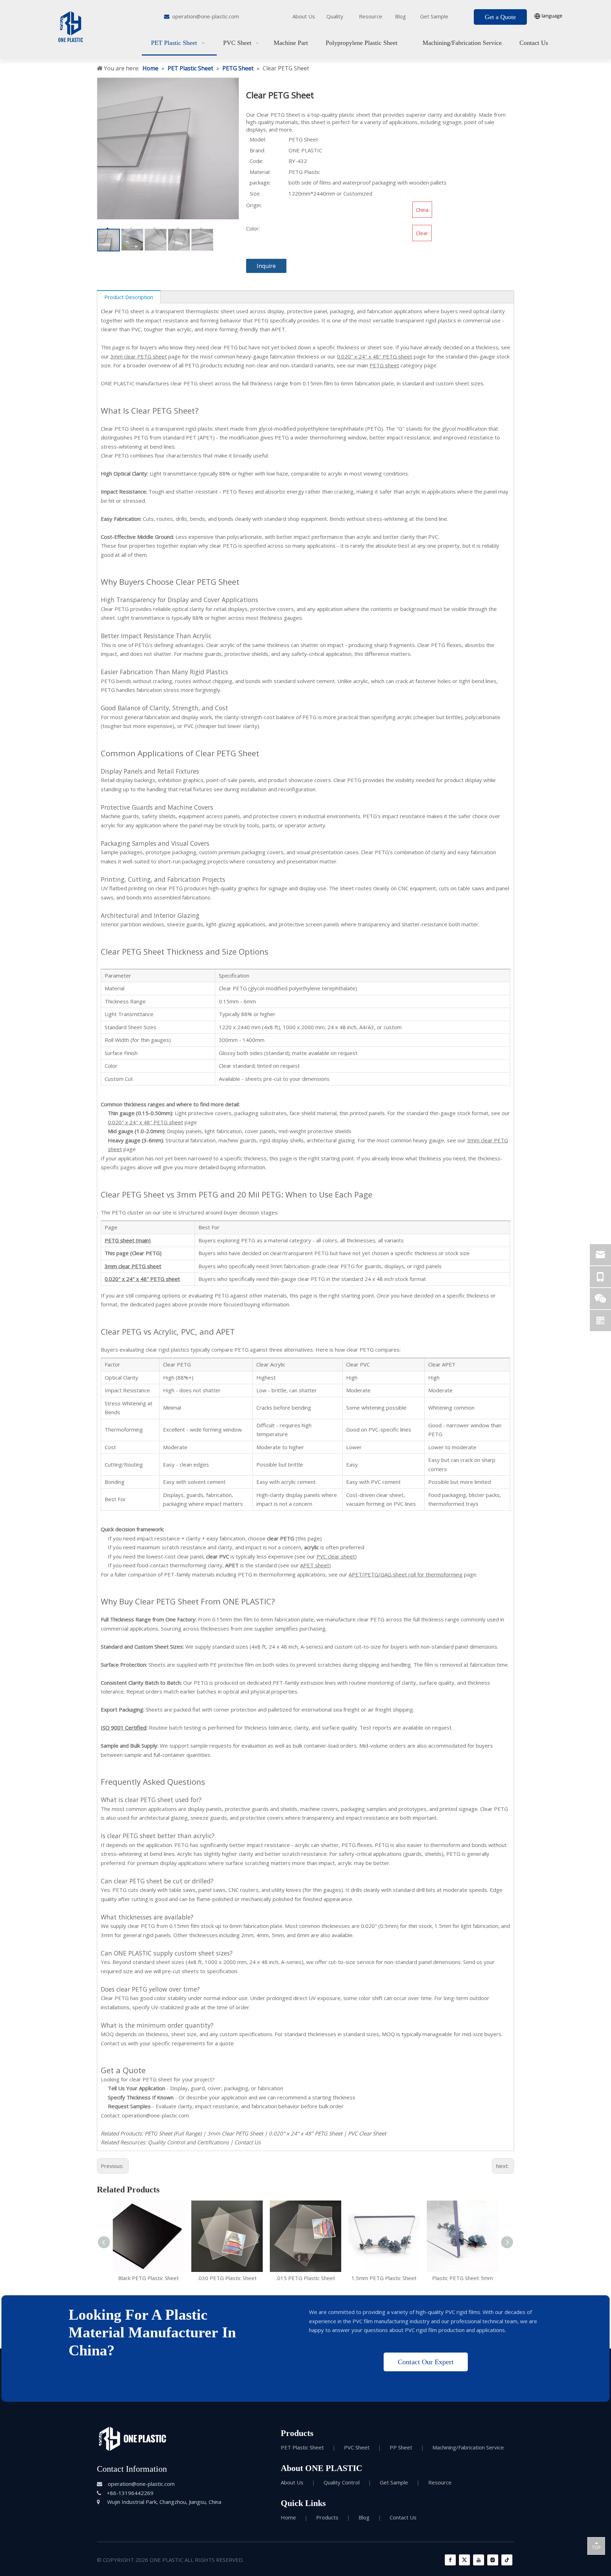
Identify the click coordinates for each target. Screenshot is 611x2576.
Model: (258, 139)
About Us (304, 16)
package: (260, 182)
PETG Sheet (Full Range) (173, 2133)
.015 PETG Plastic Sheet (306, 2278)
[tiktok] (507, 2560)
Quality (335, 16)
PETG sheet (384, 365)
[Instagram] (493, 2560)
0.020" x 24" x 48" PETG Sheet (305, 2133)
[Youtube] (479, 2560)
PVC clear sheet (336, 1556)
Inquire (266, 266)
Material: (260, 172)
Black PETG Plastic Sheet (149, 2278)
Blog (400, 16)
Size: (255, 193)
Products (327, 2517)
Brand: (257, 150)
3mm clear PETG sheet (139, 356)
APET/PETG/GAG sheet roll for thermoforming (406, 1574)
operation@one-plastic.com (206, 16)
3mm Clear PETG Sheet (235, 2133)
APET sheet (315, 1565)
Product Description (129, 297)
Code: (257, 161)
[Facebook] (450, 2560)
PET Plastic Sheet (302, 2447)
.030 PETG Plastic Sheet (227, 2278)
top (596, 2546)
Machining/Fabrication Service (468, 2447)
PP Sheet (401, 2447)
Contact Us (248, 2142)
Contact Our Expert (426, 2362)
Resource (371, 16)
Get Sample (434, 16)
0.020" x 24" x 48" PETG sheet (375, 356)
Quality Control (342, 2482)
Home (288, 2517)
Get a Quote (500, 17)
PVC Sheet (357, 2447)
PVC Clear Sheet (367, 2133)
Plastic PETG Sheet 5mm (462, 2278)
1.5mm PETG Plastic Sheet (384, 2278)
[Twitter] (464, 2560)
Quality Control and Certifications (188, 2142)
